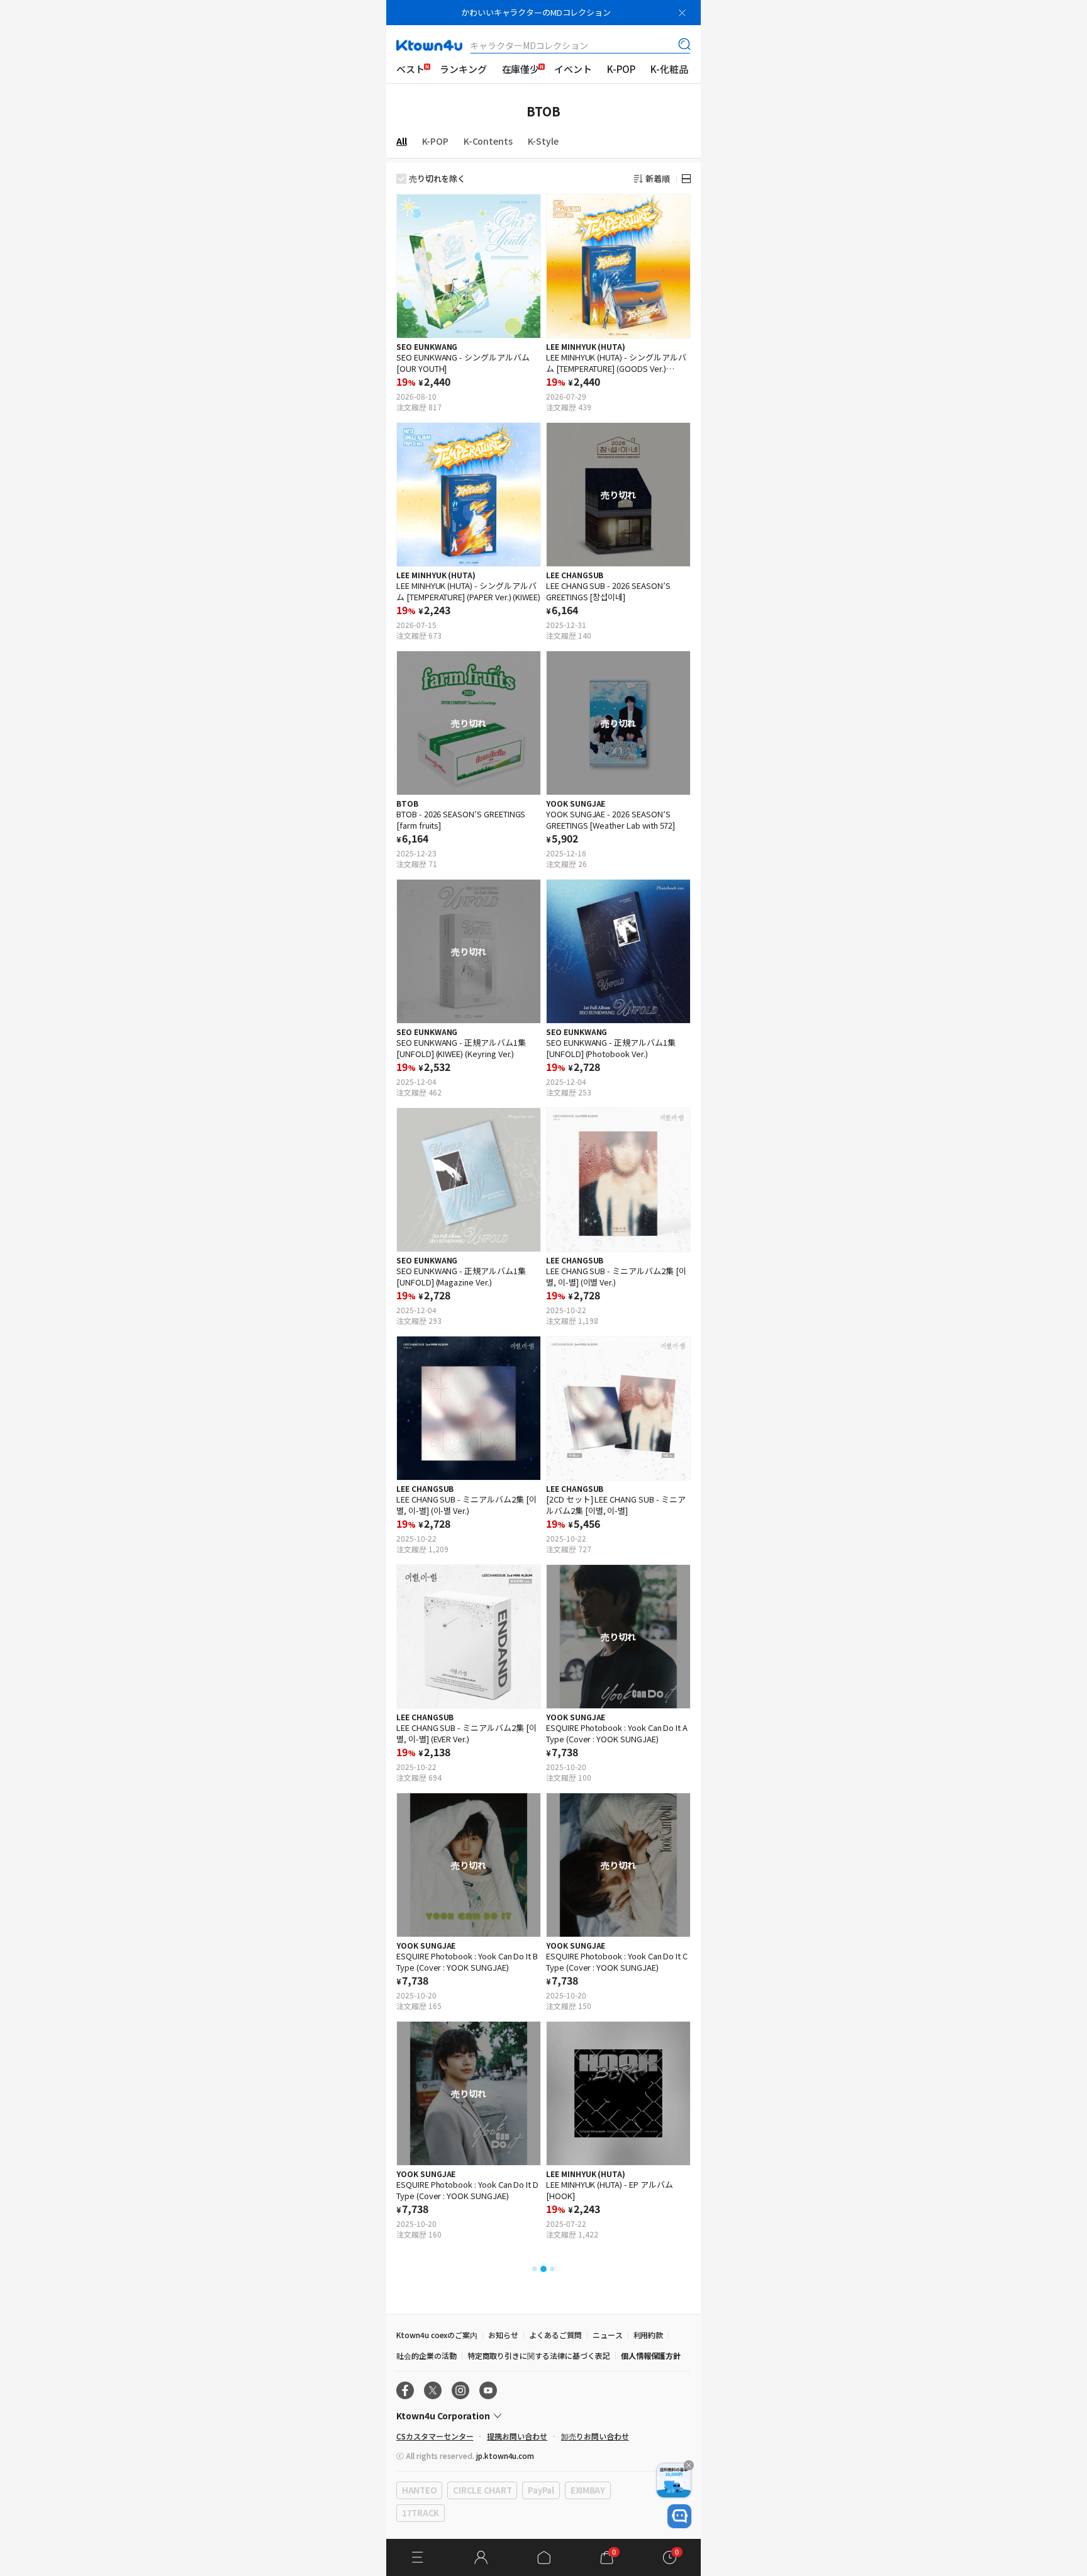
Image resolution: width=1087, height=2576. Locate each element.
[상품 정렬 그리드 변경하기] (686, 179)
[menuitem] (410, 69)
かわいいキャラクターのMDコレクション (536, 12)
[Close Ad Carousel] (689, 2465)
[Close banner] (682, 13)
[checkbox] (401, 179)
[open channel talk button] (679, 2516)
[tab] (409, 141)
